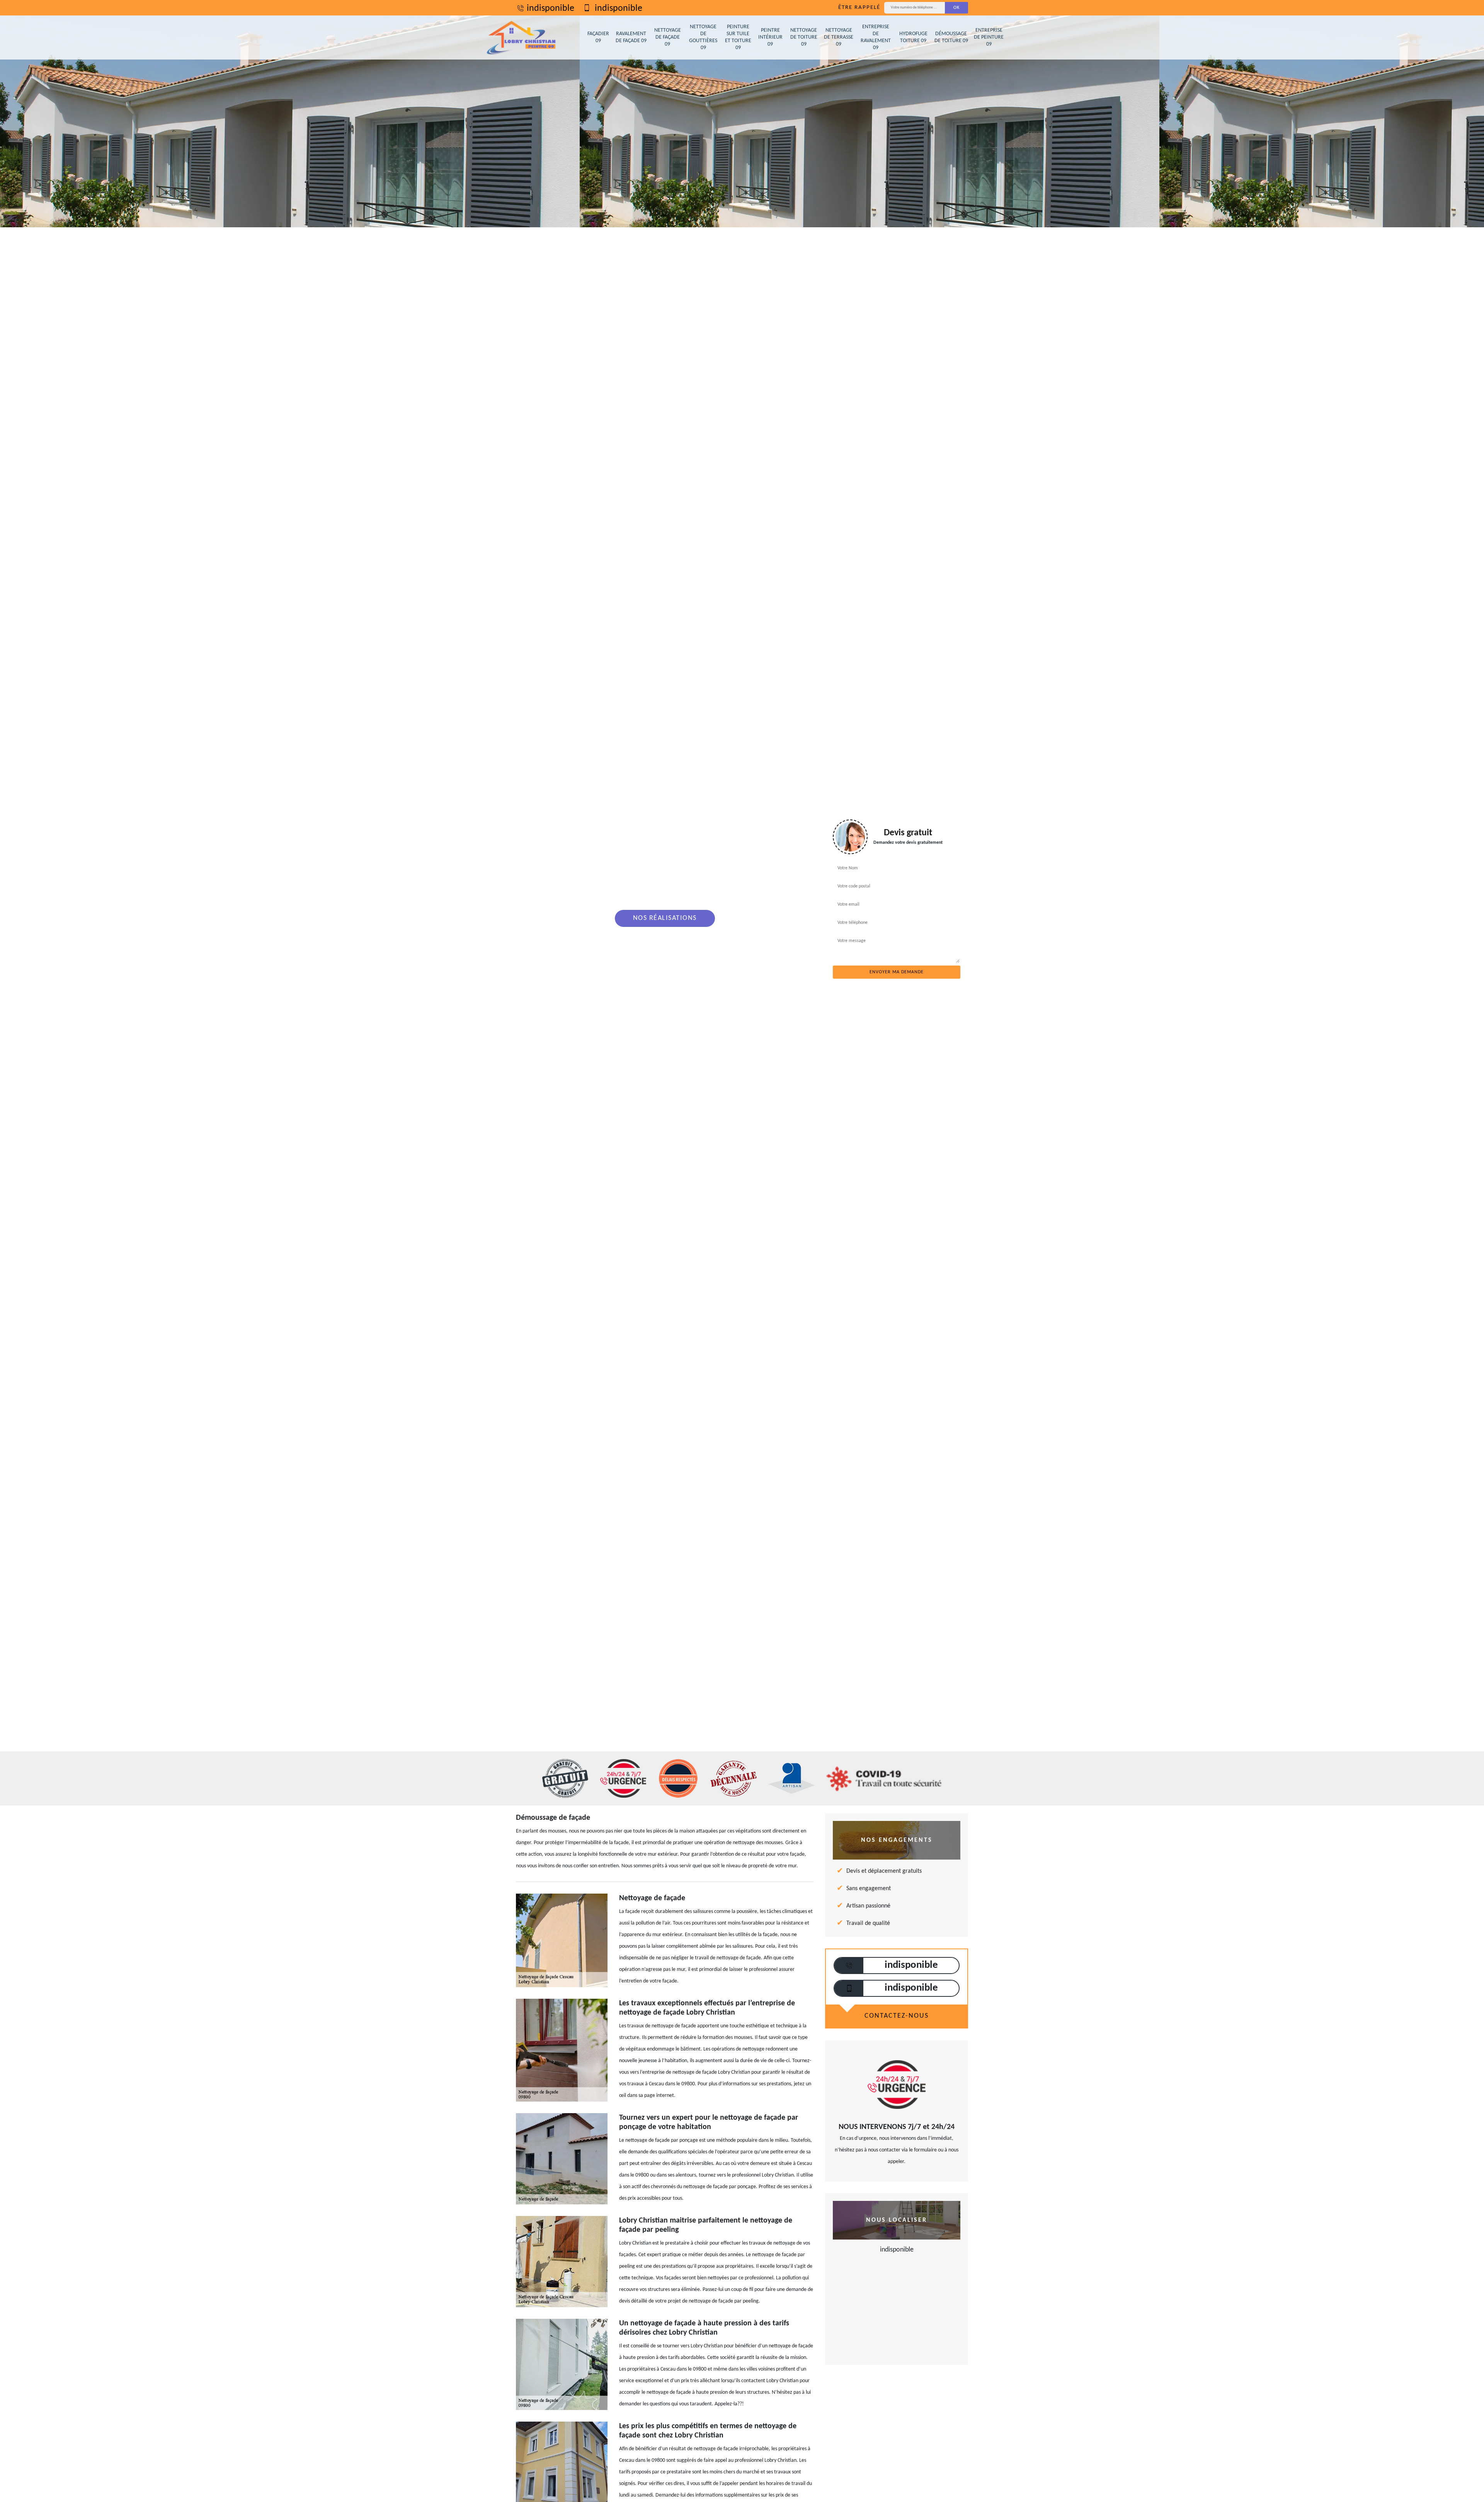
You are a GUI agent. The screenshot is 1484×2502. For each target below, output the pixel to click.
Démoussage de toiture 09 (951, 37)
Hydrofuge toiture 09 (913, 37)
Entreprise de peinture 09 (989, 37)
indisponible (551, 9)
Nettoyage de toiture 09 (804, 37)
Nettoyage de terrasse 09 (839, 37)
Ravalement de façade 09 (631, 37)
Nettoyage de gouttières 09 (703, 37)
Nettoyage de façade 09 (668, 37)
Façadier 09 (598, 37)
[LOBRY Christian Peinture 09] (522, 37)
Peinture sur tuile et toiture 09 (738, 37)
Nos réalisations (665, 918)
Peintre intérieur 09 (770, 37)
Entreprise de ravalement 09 (876, 37)
